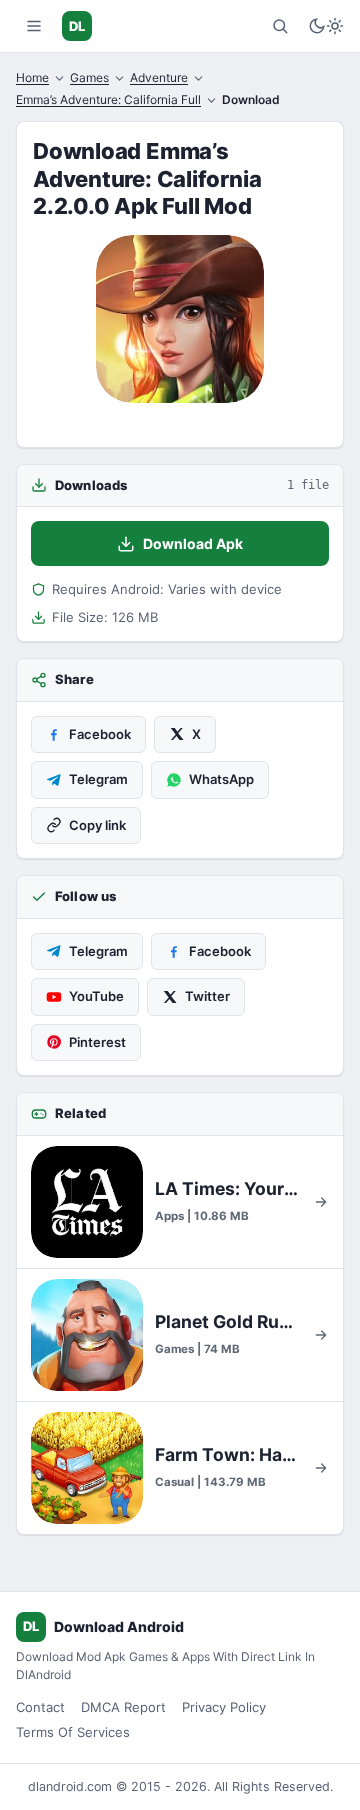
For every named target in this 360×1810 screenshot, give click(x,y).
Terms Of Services (73, 1732)
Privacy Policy (224, 1707)
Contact (40, 1707)
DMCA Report (123, 1707)
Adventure (159, 77)
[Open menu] (34, 26)
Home (32, 77)
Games (89, 77)
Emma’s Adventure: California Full (108, 99)
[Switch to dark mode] (326, 26)
